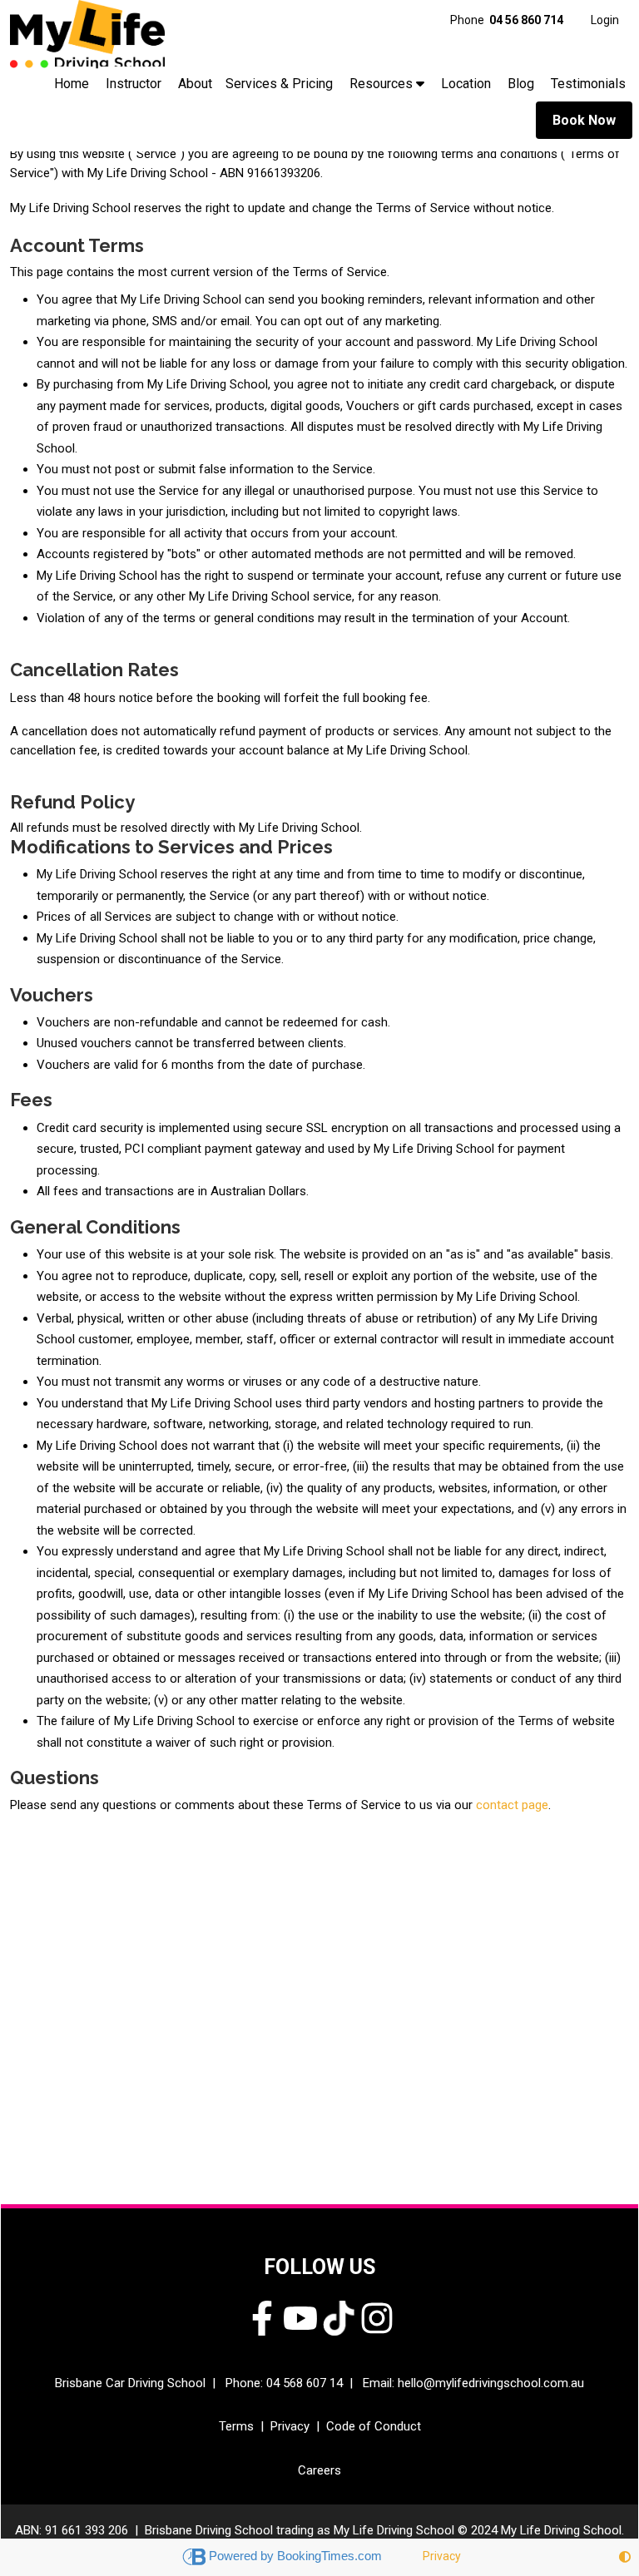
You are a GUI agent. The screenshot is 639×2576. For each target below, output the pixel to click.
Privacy (290, 2426)
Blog (521, 84)
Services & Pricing (279, 84)
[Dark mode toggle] (625, 2557)
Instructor (134, 84)
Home (72, 84)
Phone (507, 20)
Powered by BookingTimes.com (297, 2556)
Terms (236, 2426)
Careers (319, 2470)
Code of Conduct (374, 2426)
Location (466, 84)
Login (605, 20)
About (195, 84)
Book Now (584, 120)
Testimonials (588, 84)
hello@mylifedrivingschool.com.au (491, 2383)
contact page (512, 1805)
